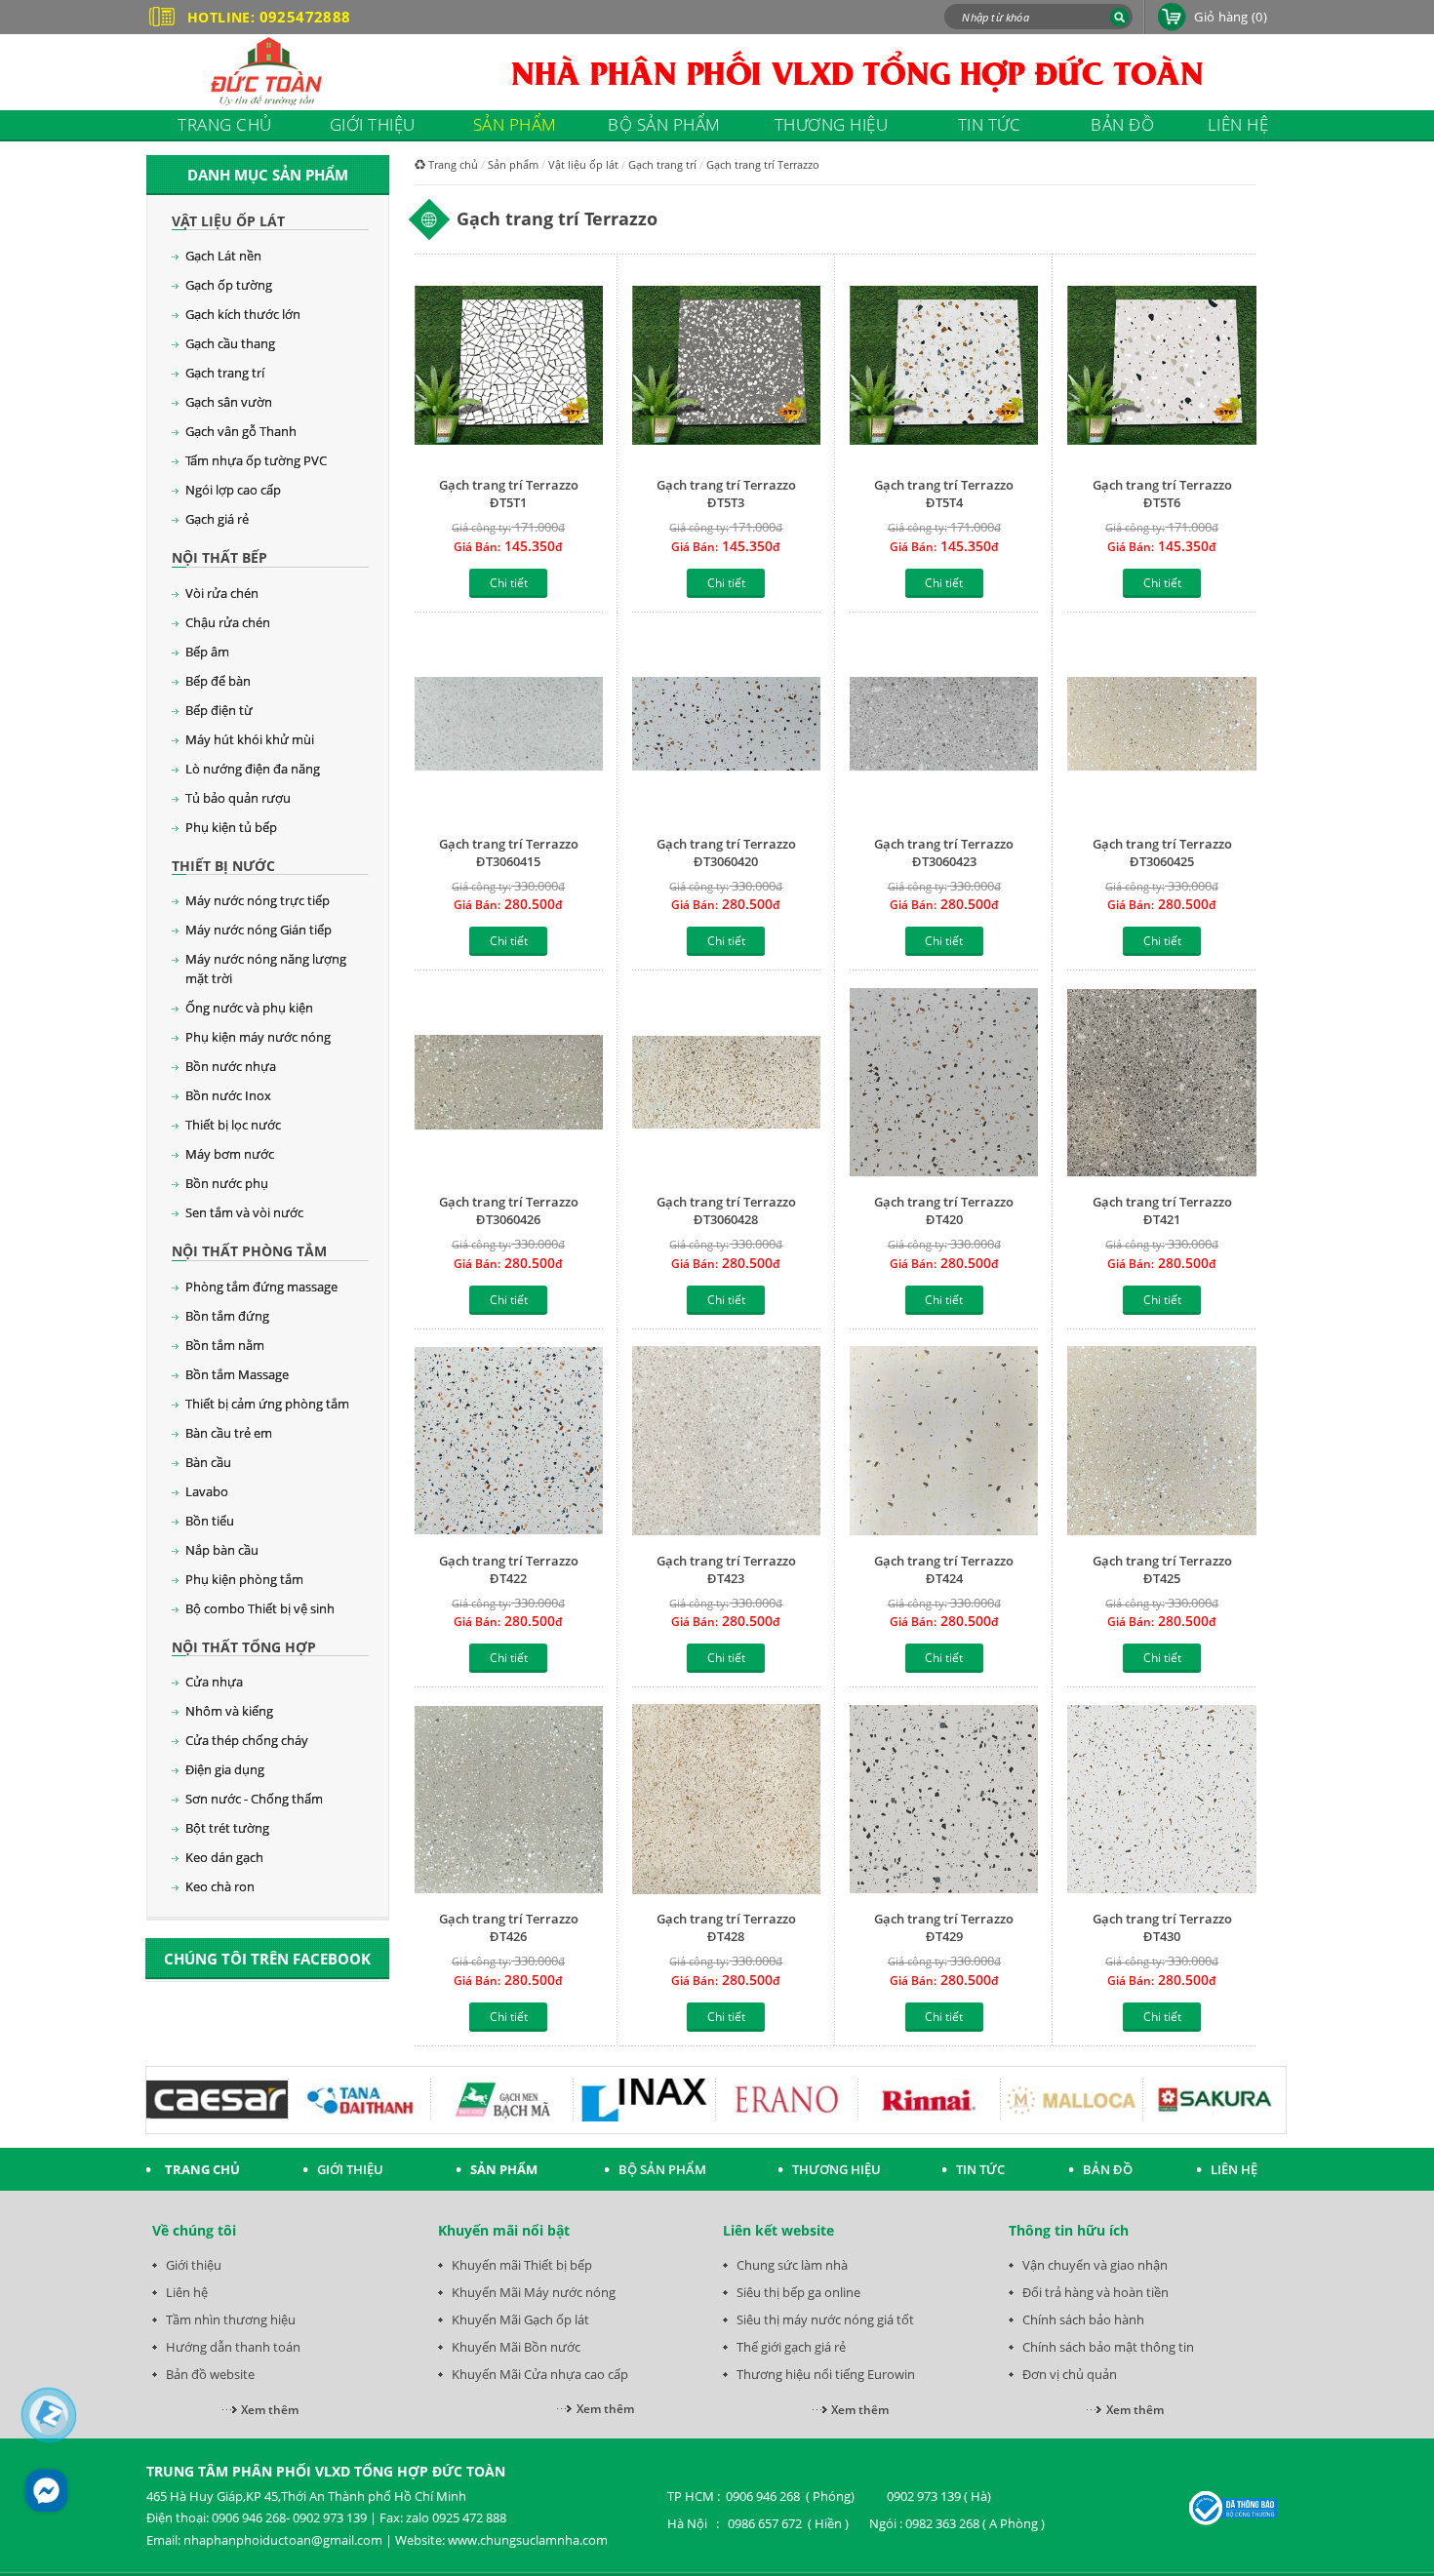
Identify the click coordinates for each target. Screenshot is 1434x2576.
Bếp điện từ (219, 710)
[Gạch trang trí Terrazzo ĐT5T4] (944, 367)
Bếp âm (207, 652)
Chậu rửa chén (228, 622)
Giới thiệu (194, 2265)
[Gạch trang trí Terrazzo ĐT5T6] (1161, 367)
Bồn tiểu (210, 1521)
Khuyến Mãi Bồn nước (516, 2347)
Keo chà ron (220, 1886)
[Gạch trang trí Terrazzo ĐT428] (726, 1801)
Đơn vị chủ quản (1070, 2374)
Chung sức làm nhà (792, 2265)
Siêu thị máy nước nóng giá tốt (825, 2319)
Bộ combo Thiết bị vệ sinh (260, 1608)
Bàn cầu (208, 1462)
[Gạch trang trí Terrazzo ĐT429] (944, 1801)
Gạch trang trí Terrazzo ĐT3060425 (1162, 852)
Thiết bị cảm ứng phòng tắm (267, 1404)
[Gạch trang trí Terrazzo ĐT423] (726, 1443)
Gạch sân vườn (229, 402)
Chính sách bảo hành (1083, 2319)
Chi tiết (509, 583)
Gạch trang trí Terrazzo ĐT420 (944, 1210)
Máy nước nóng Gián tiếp (259, 930)
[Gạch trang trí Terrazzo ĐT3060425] (1161, 726)
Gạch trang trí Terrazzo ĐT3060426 (509, 1210)
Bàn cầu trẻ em (229, 1433)
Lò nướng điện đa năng (253, 769)
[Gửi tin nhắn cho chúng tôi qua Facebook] (46, 2491)
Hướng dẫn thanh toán (233, 2347)
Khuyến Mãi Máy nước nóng (534, 2292)
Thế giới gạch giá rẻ (791, 2347)
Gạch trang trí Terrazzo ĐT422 (509, 1569)
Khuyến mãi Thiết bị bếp (522, 2265)
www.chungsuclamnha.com (528, 2540)
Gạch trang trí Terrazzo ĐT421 (1162, 1210)
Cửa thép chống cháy (247, 1740)
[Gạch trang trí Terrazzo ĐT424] (944, 1443)
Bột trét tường (227, 1828)
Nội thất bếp (219, 557)
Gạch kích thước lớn (243, 314)
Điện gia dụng (225, 1769)
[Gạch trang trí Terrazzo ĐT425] (1161, 1443)
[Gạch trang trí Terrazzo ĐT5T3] (726, 367)
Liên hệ (187, 2292)
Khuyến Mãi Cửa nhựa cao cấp (540, 2374)
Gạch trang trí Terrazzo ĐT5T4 (944, 494)
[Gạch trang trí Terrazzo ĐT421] (1161, 1084)
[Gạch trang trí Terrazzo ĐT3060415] (509, 726)
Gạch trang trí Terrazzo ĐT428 (726, 1927)
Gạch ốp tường (229, 285)
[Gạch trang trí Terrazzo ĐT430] (1161, 1801)
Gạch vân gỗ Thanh (241, 431)
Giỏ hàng (1231, 17)
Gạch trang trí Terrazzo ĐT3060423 (944, 852)
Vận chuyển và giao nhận (1095, 2265)
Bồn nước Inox (228, 1095)
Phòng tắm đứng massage (261, 1287)
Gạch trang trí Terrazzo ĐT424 (944, 1569)
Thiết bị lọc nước (233, 1125)
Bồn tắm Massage (237, 1374)
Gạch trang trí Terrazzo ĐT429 (944, 1927)
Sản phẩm (513, 164)
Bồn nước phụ (227, 1183)
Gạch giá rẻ (217, 519)
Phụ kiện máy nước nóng (258, 1037)
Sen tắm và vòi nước (244, 1212)
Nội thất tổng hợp (244, 1647)
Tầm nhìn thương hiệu (231, 2319)
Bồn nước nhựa (231, 1066)
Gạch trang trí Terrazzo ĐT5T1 (509, 494)
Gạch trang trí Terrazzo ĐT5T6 (1162, 494)
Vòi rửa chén (222, 593)
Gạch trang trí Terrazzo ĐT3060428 (726, 1210)
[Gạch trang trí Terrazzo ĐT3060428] (726, 1084)
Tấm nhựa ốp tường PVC (256, 460)
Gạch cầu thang (230, 343)
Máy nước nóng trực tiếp (258, 900)
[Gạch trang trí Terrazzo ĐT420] (944, 1084)
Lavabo (207, 1491)
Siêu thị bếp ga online (798, 2292)
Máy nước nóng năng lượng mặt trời (266, 969)
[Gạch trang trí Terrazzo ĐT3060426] (509, 1084)
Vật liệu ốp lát (228, 221)
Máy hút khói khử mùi (250, 739)
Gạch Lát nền (223, 256)
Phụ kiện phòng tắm (244, 1579)
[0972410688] (49, 2415)
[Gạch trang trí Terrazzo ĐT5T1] (509, 367)
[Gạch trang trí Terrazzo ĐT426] (509, 1801)
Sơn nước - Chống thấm (254, 1799)
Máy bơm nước (230, 1154)
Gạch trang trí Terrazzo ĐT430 (1162, 1927)
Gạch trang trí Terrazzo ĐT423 (726, 1569)
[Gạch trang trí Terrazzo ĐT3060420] (726, 726)
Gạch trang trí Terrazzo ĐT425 (1162, 1569)
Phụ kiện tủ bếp (231, 827)
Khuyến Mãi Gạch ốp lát (520, 2319)
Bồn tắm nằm (225, 1345)
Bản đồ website (210, 2374)
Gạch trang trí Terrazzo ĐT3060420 (726, 852)
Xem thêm (270, 2410)
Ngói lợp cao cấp (233, 490)
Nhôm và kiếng (229, 1711)
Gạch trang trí (225, 373)
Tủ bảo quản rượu (238, 798)
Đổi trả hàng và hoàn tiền (1095, 2292)
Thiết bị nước (223, 866)
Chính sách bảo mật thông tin (1108, 2347)
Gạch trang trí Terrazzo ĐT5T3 (726, 494)
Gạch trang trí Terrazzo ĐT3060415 (509, 852)
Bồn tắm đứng (227, 1316)
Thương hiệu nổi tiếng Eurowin (826, 2374)
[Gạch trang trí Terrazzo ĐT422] (509, 1443)
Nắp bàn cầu (222, 1550)
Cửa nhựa (214, 1682)
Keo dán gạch (224, 1857)
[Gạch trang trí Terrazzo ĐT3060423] (944, 726)
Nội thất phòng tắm (249, 1251)
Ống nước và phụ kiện (249, 1008)
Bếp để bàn (218, 681)
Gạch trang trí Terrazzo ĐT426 (509, 1927)
